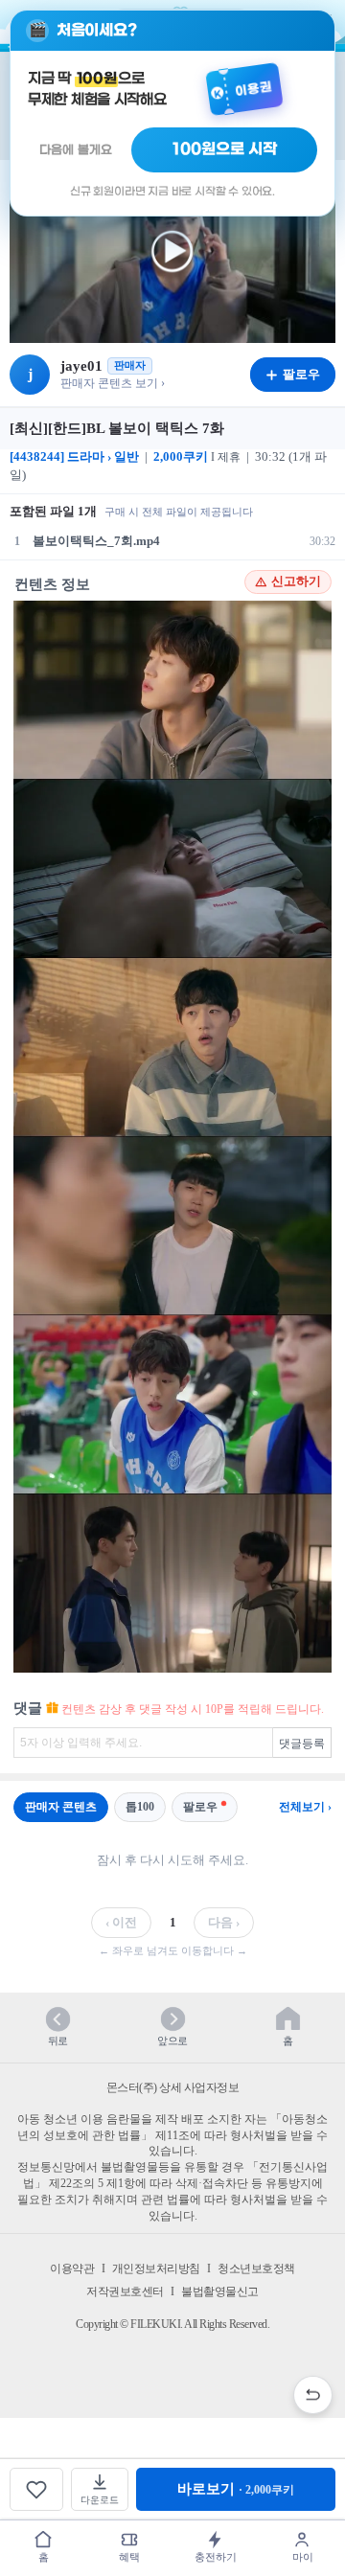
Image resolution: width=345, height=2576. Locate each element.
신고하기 (296, 581)
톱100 (140, 1807)
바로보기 (236, 2489)
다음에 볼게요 (76, 150)
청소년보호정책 (256, 2268)
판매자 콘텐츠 (61, 1807)
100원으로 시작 (225, 149)
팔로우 (200, 1807)
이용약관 (72, 2268)
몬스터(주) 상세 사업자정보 (173, 2087)
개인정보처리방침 (156, 2268)
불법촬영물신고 (220, 2291)
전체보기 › (305, 1807)
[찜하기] (36, 2489)
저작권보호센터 (125, 2291)
